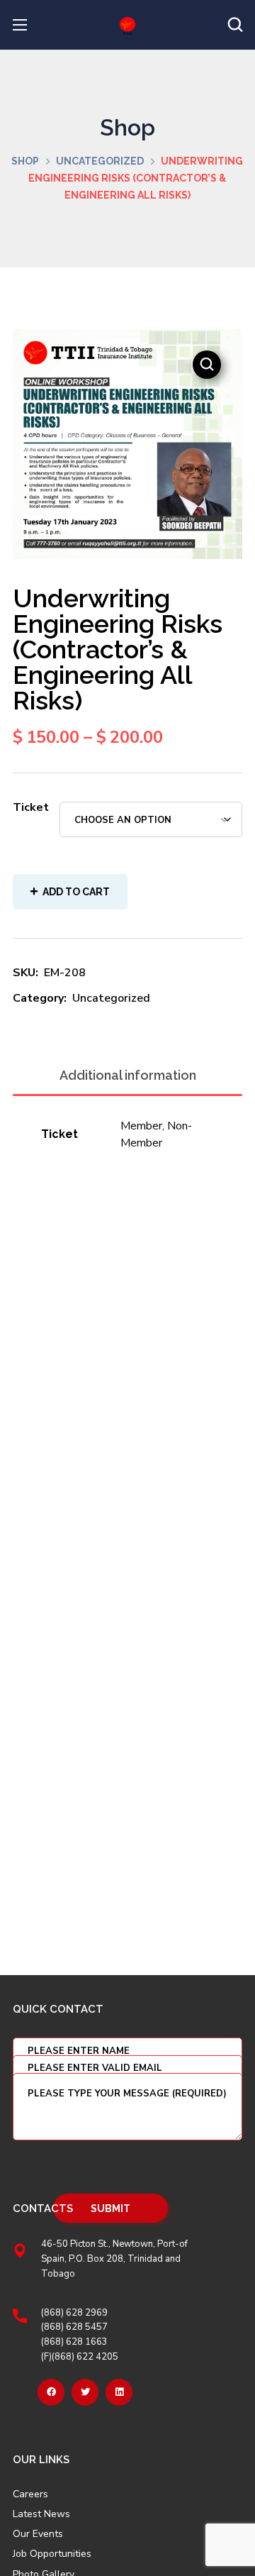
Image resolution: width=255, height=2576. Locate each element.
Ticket (31, 807)
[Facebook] (51, 2392)
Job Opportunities (52, 2554)
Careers (30, 2494)
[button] (235, 25)
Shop (25, 161)
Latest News (41, 2514)
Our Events (38, 2534)
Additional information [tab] (128, 1075)
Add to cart (76, 892)
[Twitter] (85, 2392)
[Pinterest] (119, 2392)
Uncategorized (100, 161)
